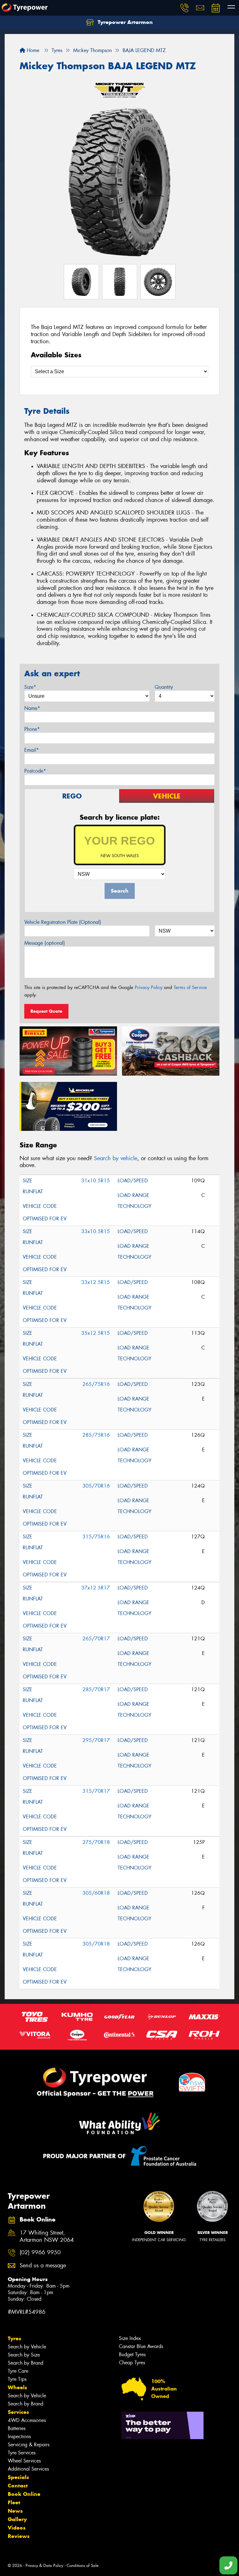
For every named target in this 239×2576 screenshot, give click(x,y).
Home (32, 50)
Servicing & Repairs (29, 2445)
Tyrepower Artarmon (124, 22)
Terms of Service (190, 987)
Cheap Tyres (132, 2363)
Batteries (17, 2428)
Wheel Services (24, 2461)
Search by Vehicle (27, 2347)
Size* (30, 687)
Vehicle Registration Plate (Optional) (63, 922)
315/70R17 (96, 1791)
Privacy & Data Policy (44, 2566)
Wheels (17, 2387)
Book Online (24, 2494)
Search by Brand (26, 2363)
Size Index (130, 2338)
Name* (32, 708)
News (15, 2511)
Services (18, 2412)
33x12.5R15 (96, 1282)
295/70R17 (96, 1740)
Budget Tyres (132, 2354)
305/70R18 (96, 1944)
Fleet (14, 2502)
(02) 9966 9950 (40, 2253)
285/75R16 (96, 1435)
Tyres (14, 2338)
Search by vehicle (116, 1158)
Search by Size (24, 2355)
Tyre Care (18, 2371)
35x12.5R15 (96, 1333)
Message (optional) (45, 943)
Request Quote (46, 1011)
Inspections (19, 2436)
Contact (18, 2486)
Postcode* (35, 771)
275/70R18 (96, 1842)
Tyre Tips (17, 2379)
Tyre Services (22, 2453)
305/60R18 (96, 1893)
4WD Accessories (27, 2420)
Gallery (17, 2519)
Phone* (32, 729)
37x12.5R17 (96, 1588)
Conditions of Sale (83, 2566)
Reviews (19, 2536)
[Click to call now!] (185, 8)
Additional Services (28, 2469)
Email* (32, 750)
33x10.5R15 (96, 1231)
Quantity (164, 687)
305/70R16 (96, 1486)
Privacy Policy (149, 987)
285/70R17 (96, 1689)
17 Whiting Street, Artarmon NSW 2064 (47, 2236)
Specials (18, 2477)
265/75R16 (96, 1384)
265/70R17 (96, 1639)
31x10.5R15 (96, 1181)
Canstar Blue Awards (141, 2346)
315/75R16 (96, 1537)
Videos (17, 2528)
